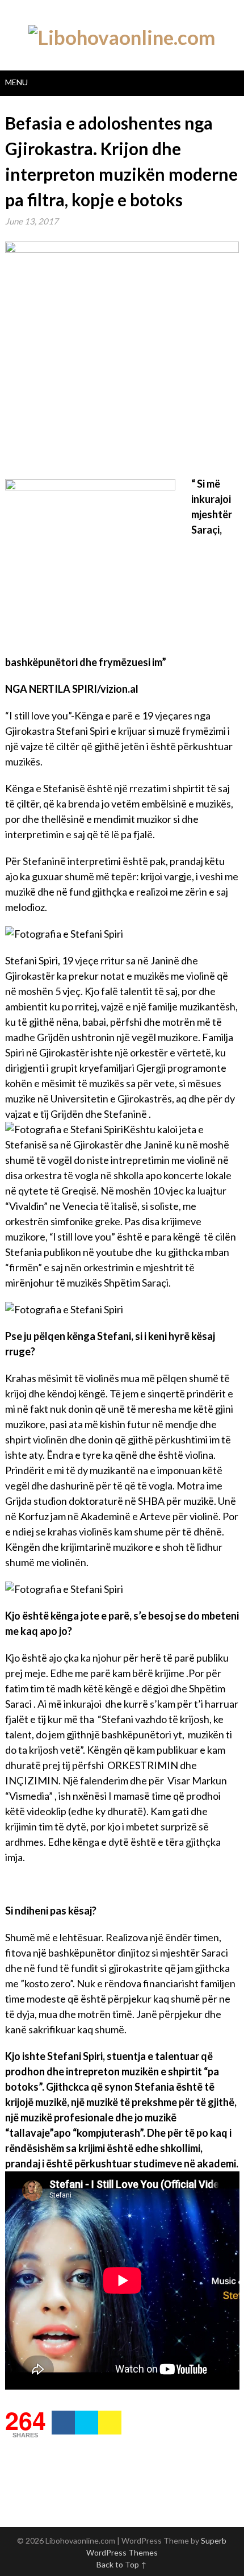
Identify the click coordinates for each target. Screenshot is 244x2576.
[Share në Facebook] (63, 2423)
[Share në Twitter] (87, 2423)
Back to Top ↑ (122, 2564)
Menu (16, 82)
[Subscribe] (110, 2423)
